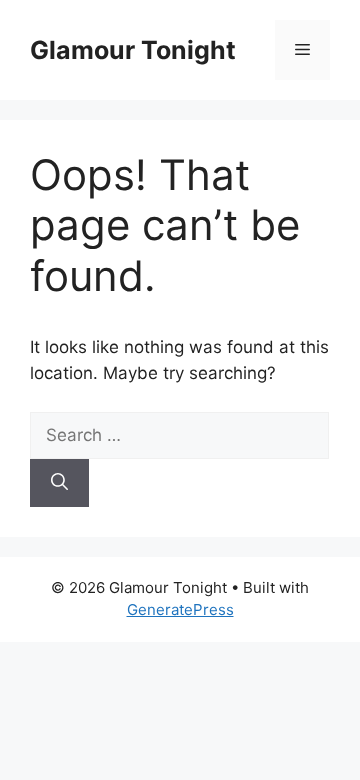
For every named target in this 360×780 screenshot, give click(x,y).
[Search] (59, 483)
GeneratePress (180, 609)
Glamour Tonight (133, 50)
